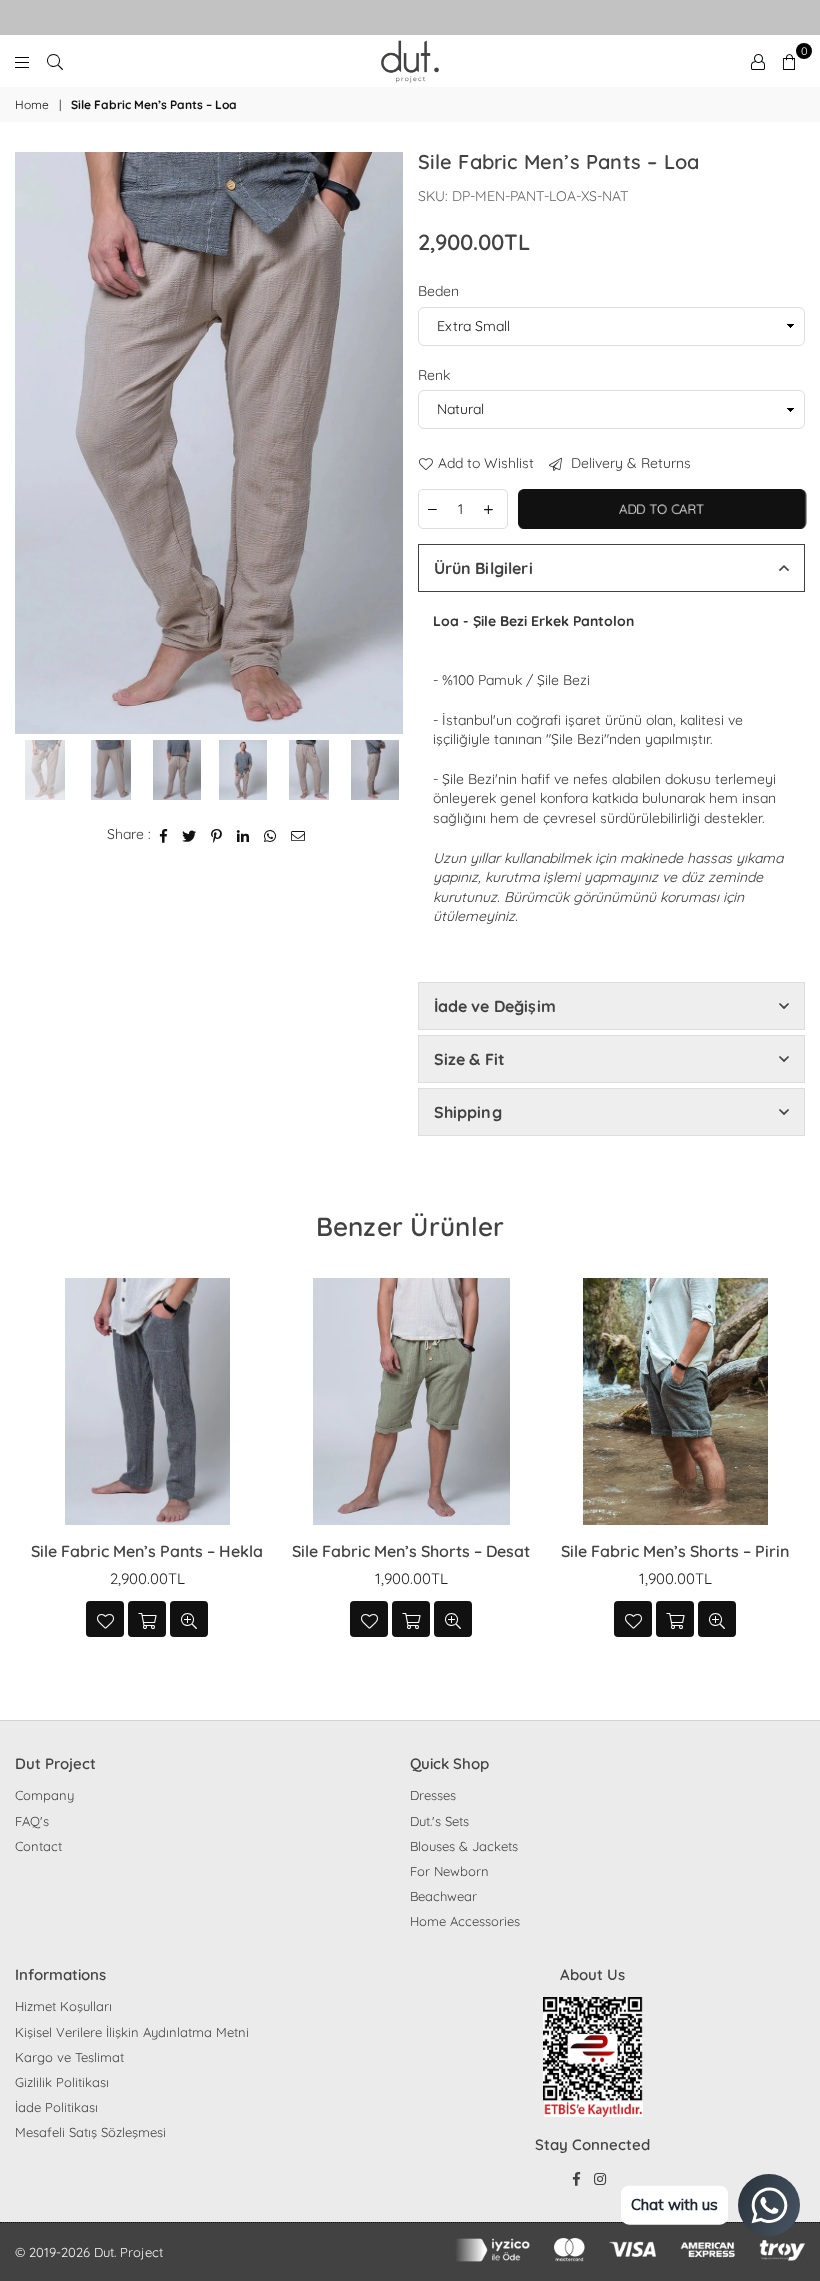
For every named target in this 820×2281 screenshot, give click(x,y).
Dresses (433, 1795)
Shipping (468, 1112)
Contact (38, 1846)
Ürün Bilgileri (483, 568)
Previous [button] (32, 443)
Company (44, 1795)
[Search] (55, 61)
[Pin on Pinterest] (217, 835)
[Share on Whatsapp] (270, 835)
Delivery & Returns (629, 463)
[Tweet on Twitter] (189, 835)
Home (32, 104)
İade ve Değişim (495, 1006)
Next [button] (385, 443)
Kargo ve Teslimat (69, 2057)
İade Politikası (56, 2107)
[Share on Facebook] (164, 835)
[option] (209, 443)
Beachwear (443, 1896)
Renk (434, 375)
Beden (438, 291)
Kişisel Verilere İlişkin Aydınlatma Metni (132, 2032)
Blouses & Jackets (464, 1846)
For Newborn (449, 1871)
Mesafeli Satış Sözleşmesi (90, 2132)
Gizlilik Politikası (62, 2082)
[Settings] (758, 61)
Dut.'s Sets (439, 1821)
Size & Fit (470, 1059)
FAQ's (32, 1821)
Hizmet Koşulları (63, 2006)
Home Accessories (465, 1921)
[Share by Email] (298, 835)
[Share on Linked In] (243, 835)
